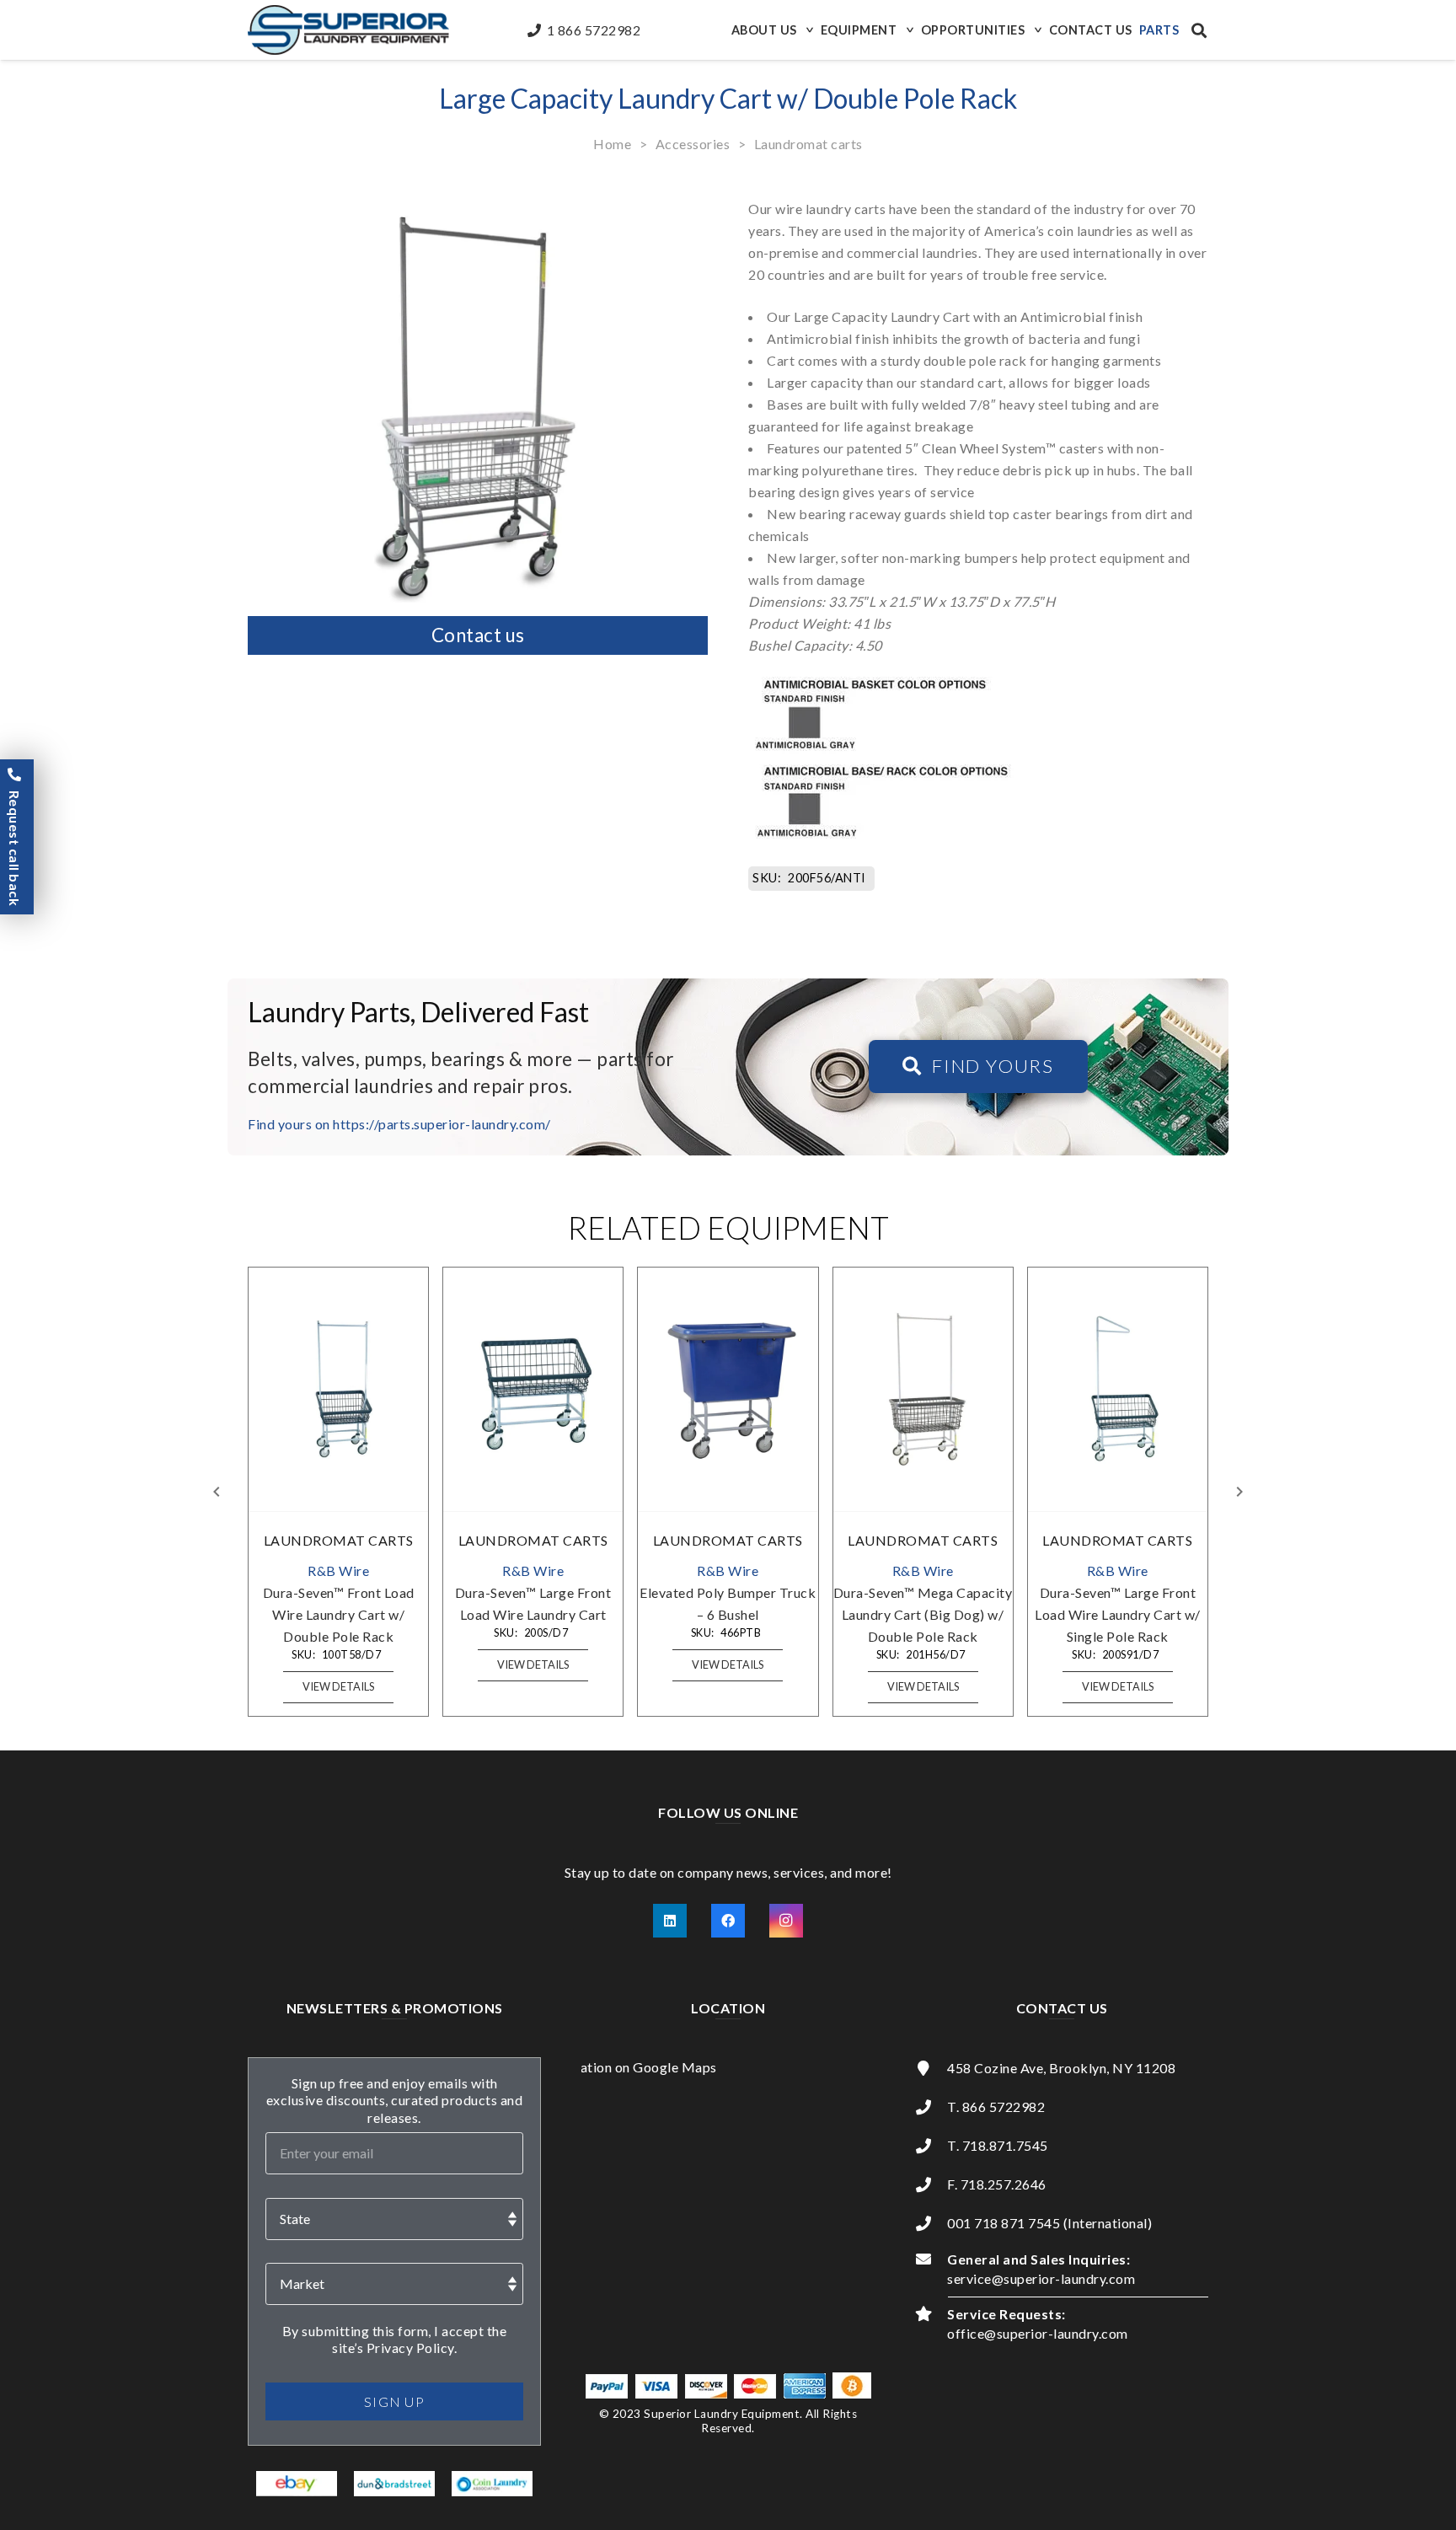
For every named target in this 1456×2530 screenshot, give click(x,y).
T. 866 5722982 (996, 2107)
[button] (808, 30)
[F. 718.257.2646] (931, 2184)
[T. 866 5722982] (931, 2107)
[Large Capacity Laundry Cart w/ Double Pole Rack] (478, 192)
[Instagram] (786, 1921)
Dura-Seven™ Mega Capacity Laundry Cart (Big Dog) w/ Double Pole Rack (923, 1614)
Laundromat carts (808, 144)
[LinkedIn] (670, 1921)
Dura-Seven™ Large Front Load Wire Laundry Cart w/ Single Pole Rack (1118, 1614)
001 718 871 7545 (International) (1049, 2223)
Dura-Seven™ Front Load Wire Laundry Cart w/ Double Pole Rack (339, 1614)
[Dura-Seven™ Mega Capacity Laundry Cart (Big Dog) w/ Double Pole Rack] (923, 1389)
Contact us (478, 635)
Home (612, 144)
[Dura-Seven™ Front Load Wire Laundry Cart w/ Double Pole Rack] (339, 1389)
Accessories (693, 144)
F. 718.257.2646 (997, 2184)
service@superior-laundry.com (1041, 2278)
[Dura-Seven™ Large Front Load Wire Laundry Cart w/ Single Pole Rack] (1117, 1389)
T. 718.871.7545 (998, 2145)
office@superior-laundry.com (1038, 2333)
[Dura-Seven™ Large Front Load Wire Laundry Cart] (533, 1389)
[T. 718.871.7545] (931, 2146)
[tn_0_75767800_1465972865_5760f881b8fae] (297, 2484)
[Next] (1239, 1492)
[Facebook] (728, 1921)
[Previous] (217, 1492)
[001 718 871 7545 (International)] (931, 2223)
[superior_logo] (348, 30)
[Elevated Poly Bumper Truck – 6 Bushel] (728, 1389)
